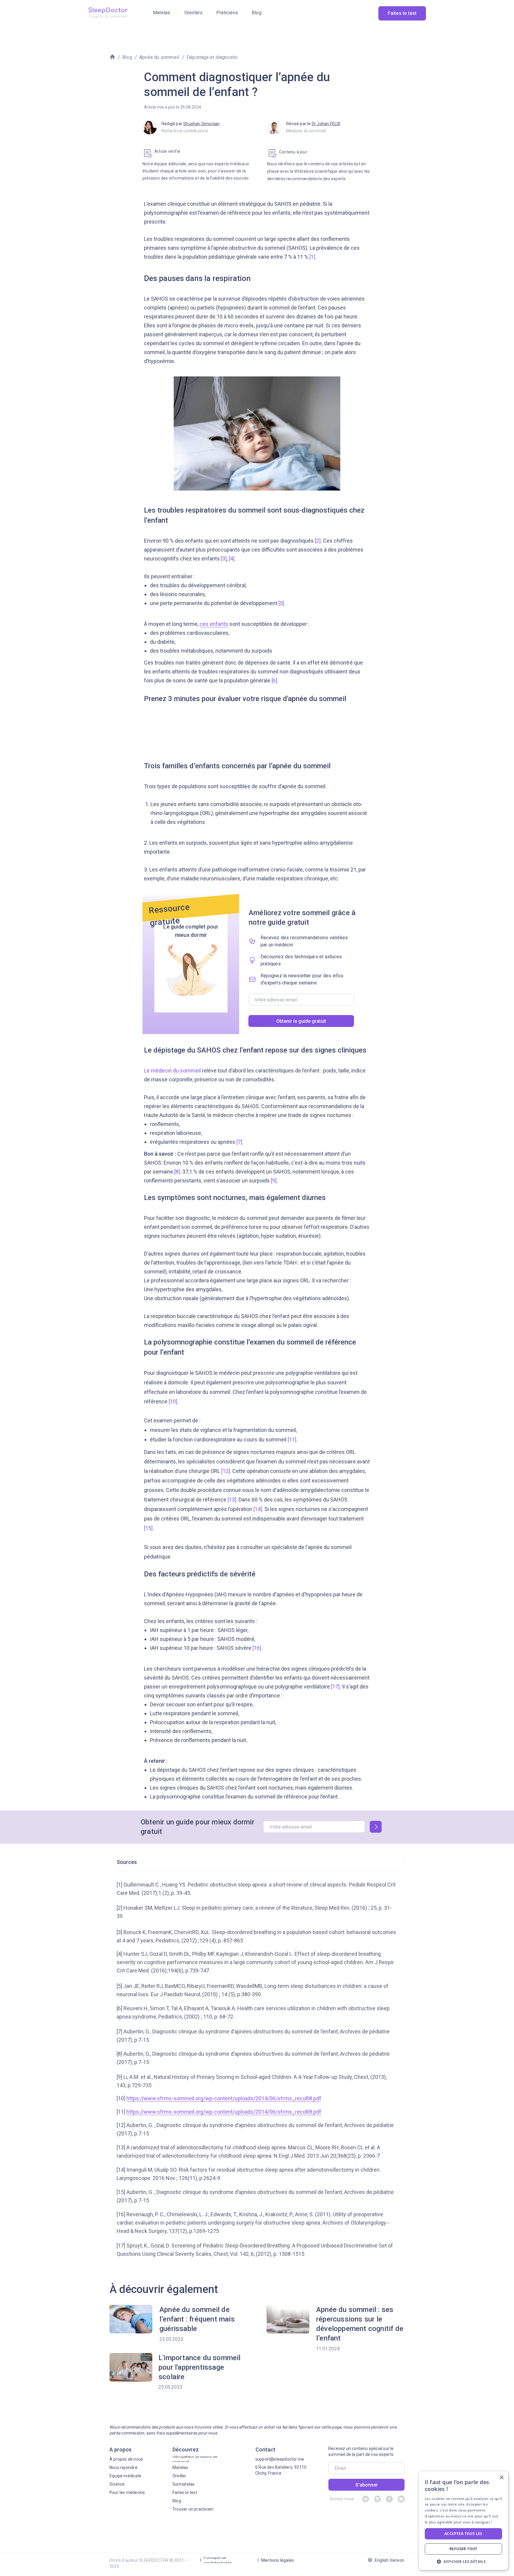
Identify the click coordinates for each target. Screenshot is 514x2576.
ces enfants (214, 624)
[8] (177, 1172)
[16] (257, 1648)
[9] (274, 1181)
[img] (108, 13)
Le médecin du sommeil (173, 1071)
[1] (312, 257)
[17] (335, 1687)
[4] (232, 559)
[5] (281, 603)
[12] (226, 1471)
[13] (232, 1500)
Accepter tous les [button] (463, 2534)
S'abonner (367, 2485)
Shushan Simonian (201, 124)
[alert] (463, 2521)
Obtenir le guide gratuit (301, 1021)
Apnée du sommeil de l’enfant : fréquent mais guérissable (197, 2319)
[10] (173, 1401)
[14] (258, 1509)
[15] (148, 1528)
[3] (224, 559)
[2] (318, 541)
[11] (292, 1439)
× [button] (501, 2478)
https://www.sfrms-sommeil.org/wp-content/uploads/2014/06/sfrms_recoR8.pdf (224, 2098)
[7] (239, 1142)
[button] (463, 2561)
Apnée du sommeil (159, 57)
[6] (274, 680)
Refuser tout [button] (463, 2549)
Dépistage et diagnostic (212, 57)
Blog (127, 57)
